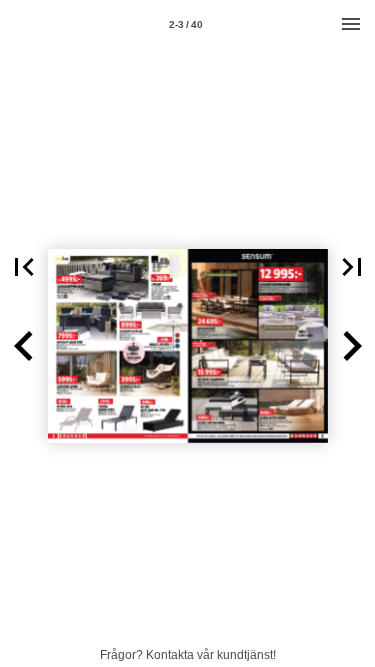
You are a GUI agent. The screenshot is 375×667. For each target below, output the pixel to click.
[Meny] (351, 24)
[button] (24, 267)
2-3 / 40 (186, 24)
